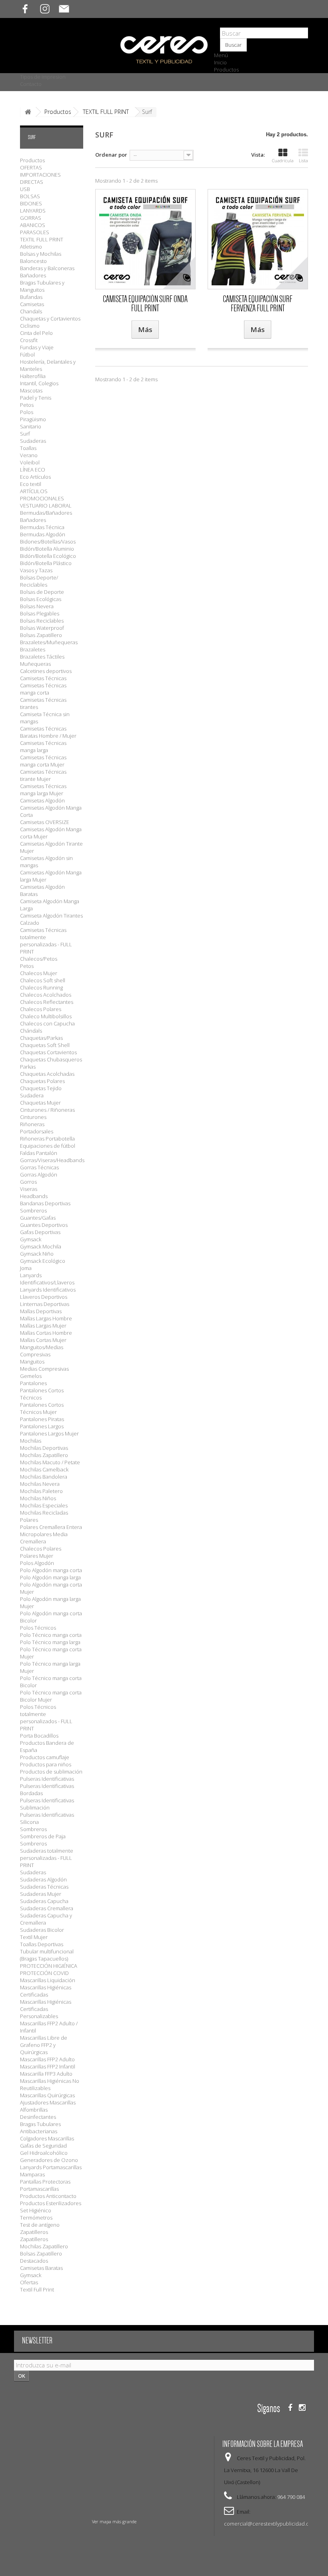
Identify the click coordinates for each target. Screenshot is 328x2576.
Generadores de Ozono (49, 2160)
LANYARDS (33, 211)
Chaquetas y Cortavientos (50, 319)
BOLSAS (30, 196)
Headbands (34, 1196)
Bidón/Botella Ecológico (48, 556)
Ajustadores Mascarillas (48, 2102)
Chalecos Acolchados (46, 995)
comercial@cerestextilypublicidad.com (270, 2524)
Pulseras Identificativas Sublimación (47, 1804)
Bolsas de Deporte (42, 592)
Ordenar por (111, 155)
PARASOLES (35, 232)
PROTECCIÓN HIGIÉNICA (49, 1966)
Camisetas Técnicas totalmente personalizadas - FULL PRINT (46, 941)
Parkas (28, 1067)
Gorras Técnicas (39, 1167)
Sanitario (31, 426)
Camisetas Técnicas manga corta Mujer (43, 761)
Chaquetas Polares (42, 1081)
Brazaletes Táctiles (42, 657)
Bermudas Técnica (42, 527)
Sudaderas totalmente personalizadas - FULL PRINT (47, 1858)
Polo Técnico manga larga (50, 1642)
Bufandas (31, 297)
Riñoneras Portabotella (47, 1139)
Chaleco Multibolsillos (46, 1016)
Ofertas (29, 2282)
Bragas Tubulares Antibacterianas (40, 2128)
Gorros (28, 1182)
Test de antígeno (40, 2225)
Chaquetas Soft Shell (45, 1045)
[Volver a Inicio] (28, 112)
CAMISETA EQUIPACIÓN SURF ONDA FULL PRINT (145, 304)
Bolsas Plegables (40, 613)
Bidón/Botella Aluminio (47, 549)
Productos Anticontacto (48, 2196)
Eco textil (31, 484)
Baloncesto (33, 261)
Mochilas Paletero (41, 1491)
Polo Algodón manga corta (51, 1570)
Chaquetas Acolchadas (47, 1074)
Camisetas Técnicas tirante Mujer (43, 775)
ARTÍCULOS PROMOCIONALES (42, 495)
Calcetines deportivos (46, 671)
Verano (29, 455)
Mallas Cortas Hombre (46, 1333)
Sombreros (33, 1210)
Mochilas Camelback (44, 1469)
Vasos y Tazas (36, 570)
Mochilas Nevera (40, 1484)
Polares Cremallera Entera (51, 1527)
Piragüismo (33, 419)
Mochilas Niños (38, 1498)
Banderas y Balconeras (47, 268)
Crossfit (29, 340)
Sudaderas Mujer (41, 1894)
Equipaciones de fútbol (48, 1146)
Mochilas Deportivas (44, 1448)
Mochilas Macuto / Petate (50, 1462)
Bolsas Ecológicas (41, 599)
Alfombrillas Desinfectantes (38, 2113)
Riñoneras (32, 1124)
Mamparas (32, 2174)
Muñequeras (35, 664)
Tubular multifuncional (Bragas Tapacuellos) (47, 1955)
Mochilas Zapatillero (44, 1455)
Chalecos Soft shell (43, 980)
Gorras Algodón (39, 1175)
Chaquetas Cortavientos (48, 1052)
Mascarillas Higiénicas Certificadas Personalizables (46, 2009)
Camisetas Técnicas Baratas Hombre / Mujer (48, 732)
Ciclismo (30, 326)
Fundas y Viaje (37, 347)
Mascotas (31, 390)
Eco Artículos (35, 477)
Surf (25, 434)
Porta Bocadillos (39, 1736)
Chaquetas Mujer (40, 1103)
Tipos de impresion (43, 77)
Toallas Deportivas (42, 1944)
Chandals (31, 311)
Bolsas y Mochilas (41, 254)
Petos (27, 405)
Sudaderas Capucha (44, 1901)
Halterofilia (33, 376)
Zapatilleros (34, 2239)
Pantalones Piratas (42, 1419)
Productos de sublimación (51, 1772)
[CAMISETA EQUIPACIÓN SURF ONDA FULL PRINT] (145, 239)
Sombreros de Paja (43, 1836)
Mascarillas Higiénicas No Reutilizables (50, 2084)
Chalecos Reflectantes (47, 1002)
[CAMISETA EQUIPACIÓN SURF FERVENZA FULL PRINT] (258, 239)
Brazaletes (33, 649)
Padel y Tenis (36, 398)
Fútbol (27, 354)
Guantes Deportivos (44, 1225)
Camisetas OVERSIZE (45, 822)
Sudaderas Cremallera (47, 1908)
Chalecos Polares (41, 1009)
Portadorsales (37, 1131)
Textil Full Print (37, 2289)
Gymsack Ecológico (43, 1261)
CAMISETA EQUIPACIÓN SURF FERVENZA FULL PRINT (258, 304)
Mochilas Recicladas (44, 1513)
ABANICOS (33, 225)
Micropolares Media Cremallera (44, 1538)
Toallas (28, 448)
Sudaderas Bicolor (42, 1930)
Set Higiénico (36, 2210)
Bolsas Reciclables (42, 621)
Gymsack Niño (37, 1254)
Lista (303, 160)
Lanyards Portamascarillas (51, 2167)
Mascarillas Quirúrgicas (47, 2095)
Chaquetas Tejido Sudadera (41, 1092)
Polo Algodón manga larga (50, 1577)
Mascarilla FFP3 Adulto (46, 2074)
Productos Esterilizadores (51, 2203)
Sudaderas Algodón (43, 1879)
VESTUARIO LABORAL (46, 506)
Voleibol (30, 462)
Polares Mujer (37, 1556)
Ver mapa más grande (114, 2521)
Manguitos (32, 1362)
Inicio (220, 62)
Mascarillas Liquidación (48, 1980)
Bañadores (33, 275)
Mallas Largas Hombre (46, 1318)
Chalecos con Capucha (47, 1023)
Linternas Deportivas (45, 1304)
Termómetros (36, 2218)
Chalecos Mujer (39, 973)
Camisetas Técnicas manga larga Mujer (43, 790)
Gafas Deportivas (40, 1232)
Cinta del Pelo (36, 333)
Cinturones (33, 1117)
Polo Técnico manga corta (51, 1635)
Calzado (30, 923)
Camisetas (32, 304)
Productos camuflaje (45, 1757)
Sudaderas (33, 441)
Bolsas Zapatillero (41, 635)
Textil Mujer (34, 1937)
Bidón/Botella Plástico (46, 563)
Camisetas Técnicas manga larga (43, 747)
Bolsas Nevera (37, 606)
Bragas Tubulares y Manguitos (42, 286)
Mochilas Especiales (44, 1505)
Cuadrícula (283, 160)
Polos (27, 412)
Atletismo (31, 247)
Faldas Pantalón (39, 1153)
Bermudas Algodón (43, 534)
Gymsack (31, 2275)
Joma (26, 1268)
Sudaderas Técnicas (44, 1887)
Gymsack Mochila (41, 1246)
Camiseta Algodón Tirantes (51, 916)
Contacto (31, 84)
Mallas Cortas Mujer (43, 1340)
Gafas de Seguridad (43, 2146)
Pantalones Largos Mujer (49, 1433)
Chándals (31, 1031)
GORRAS (31, 218)
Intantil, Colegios (39, 383)
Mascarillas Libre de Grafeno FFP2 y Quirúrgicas (44, 2045)
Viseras (29, 1189)
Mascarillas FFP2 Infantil (48, 2066)
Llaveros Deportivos (44, 1297)
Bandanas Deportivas (45, 1203)
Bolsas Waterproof (42, 628)
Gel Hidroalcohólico (44, 2153)
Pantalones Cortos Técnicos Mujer (42, 1408)
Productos (226, 70)
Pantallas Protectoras (45, 2182)
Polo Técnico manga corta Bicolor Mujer (51, 1696)
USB (25, 189)
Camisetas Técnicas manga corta (43, 689)
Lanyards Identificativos (48, 1290)
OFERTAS (31, 167)
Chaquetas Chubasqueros (51, 1059)
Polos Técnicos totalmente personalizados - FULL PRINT (46, 1718)
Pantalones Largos (42, 1426)
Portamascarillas (39, 2189)
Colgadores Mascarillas (47, 2138)
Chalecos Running (41, 987)
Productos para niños (46, 1764)
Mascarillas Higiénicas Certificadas (46, 1991)
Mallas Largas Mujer (43, 1326)
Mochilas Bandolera (44, 1477)
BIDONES (31, 203)
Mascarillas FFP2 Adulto (47, 2059)
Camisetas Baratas (41, 2268)
